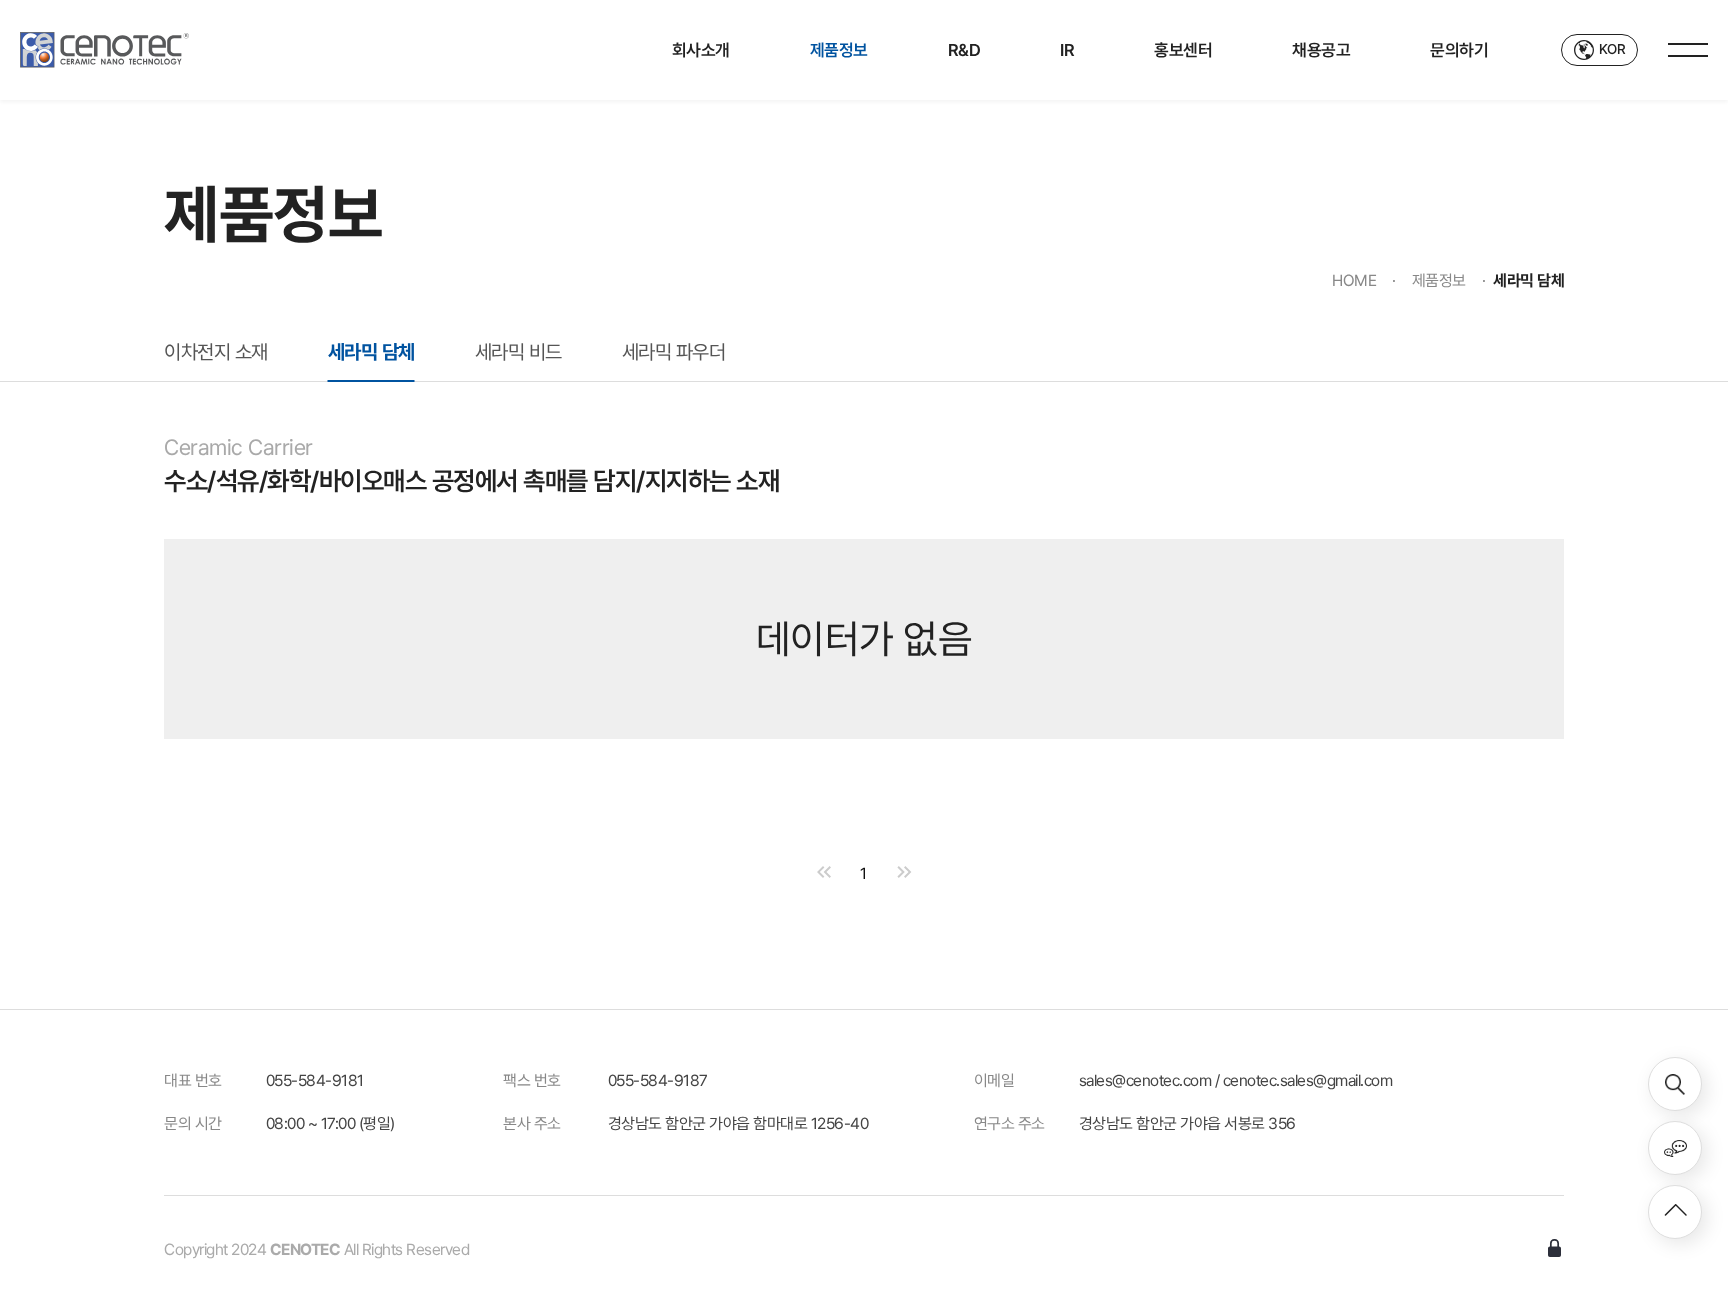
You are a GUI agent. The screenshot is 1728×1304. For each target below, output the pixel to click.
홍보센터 (1183, 50)
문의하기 (1459, 50)
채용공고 (1321, 50)
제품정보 (839, 50)
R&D (964, 50)
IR (1067, 50)
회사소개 (701, 50)
